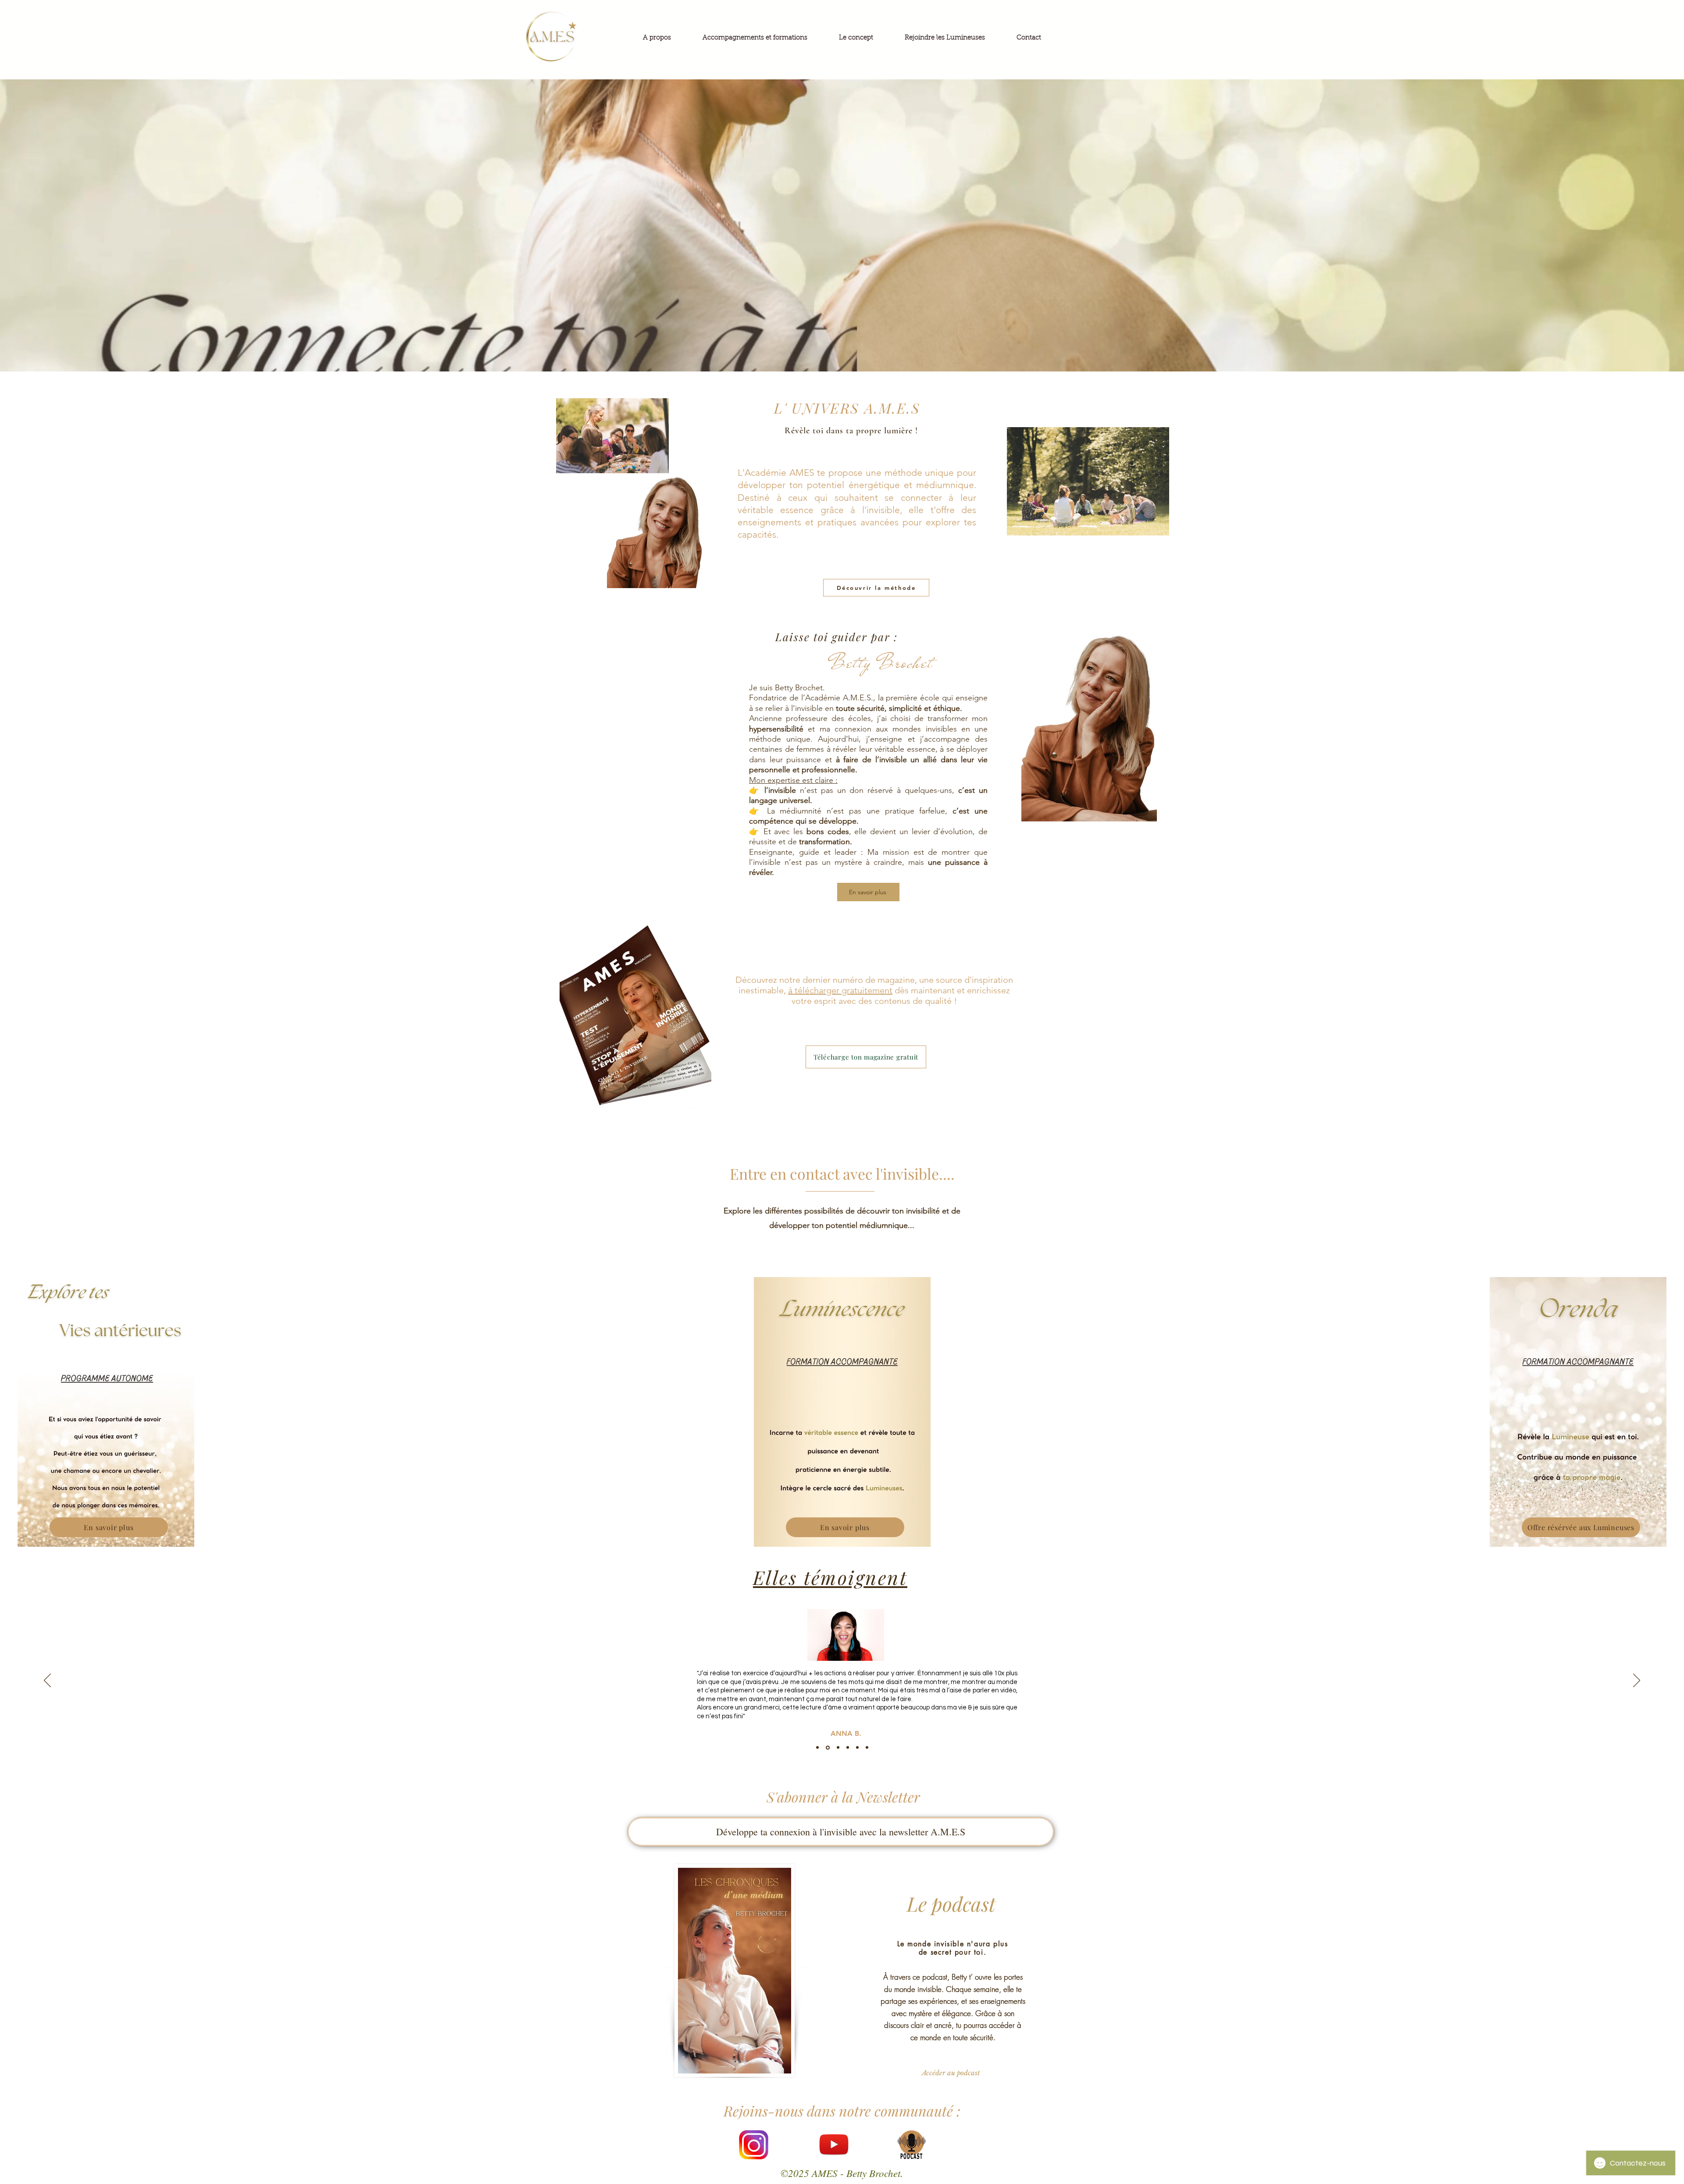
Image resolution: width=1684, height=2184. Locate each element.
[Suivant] (1637, 1681)
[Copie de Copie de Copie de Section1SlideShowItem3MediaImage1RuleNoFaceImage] (867, 1748)
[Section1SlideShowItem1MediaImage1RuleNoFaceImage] (817, 1748)
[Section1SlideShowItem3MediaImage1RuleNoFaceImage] (837, 1748)
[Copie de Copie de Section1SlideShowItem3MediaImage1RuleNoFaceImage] (857, 1747)
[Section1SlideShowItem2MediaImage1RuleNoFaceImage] (827, 1748)
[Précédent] (47, 1681)
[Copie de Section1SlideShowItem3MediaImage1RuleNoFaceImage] (846, 1748)
